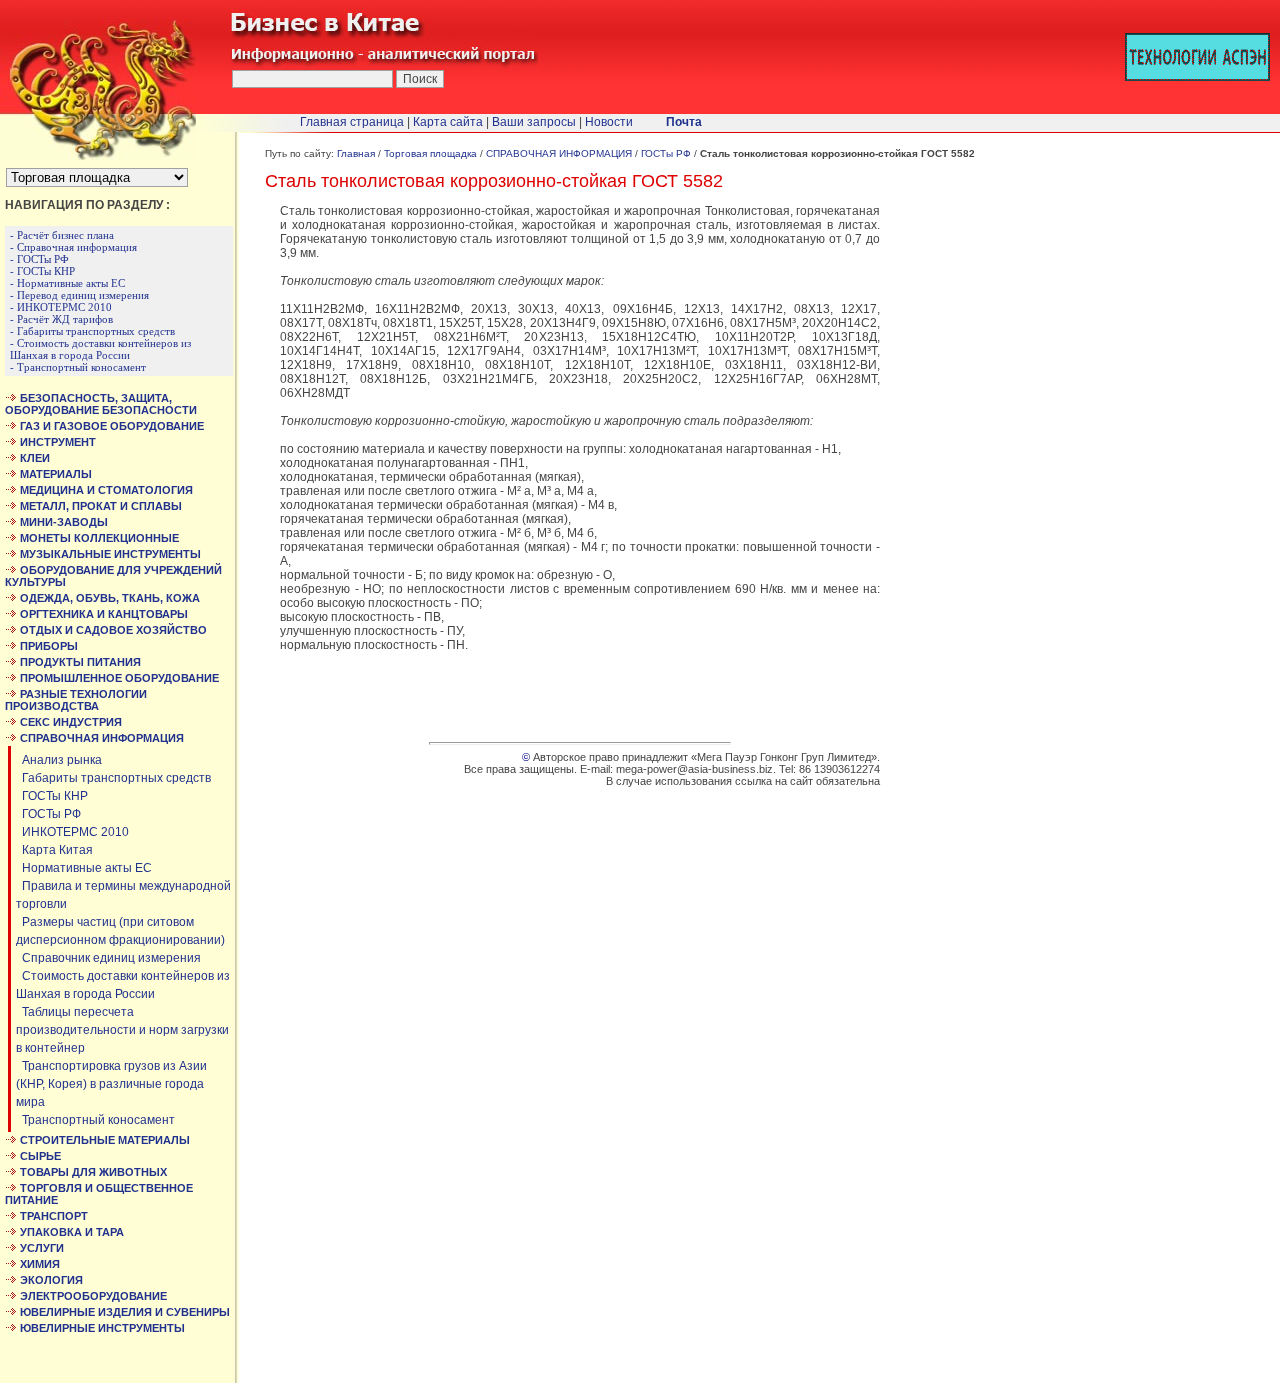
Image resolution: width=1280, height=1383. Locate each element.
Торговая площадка (430, 153)
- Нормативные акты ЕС (67, 283)
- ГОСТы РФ (39, 259)
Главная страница (352, 122)
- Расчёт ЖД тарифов (61, 319)
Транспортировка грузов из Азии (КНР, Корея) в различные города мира (111, 1084)
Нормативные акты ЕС (84, 868)
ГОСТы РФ (48, 814)
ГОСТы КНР (52, 796)
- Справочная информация (73, 247)
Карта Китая (54, 850)
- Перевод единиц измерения (79, 295)
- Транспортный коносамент (78, 367)
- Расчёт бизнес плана (62, 235)
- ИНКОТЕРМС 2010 (61, 307)
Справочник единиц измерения (108, 958)
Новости (609, 122)
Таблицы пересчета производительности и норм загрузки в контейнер (122, 1030)
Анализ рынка (59, 760)
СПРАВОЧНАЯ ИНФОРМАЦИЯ (559, 153)
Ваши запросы (534, 122)
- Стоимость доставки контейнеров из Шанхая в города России (100, 349)
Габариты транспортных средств (113, 778)
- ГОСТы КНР (42, 271)
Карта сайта (448, 122)
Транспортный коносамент (95, 1120)
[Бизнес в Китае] (98, 156)
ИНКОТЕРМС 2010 (72, 832)
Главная (356, 153)
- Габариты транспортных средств (92, 331)
